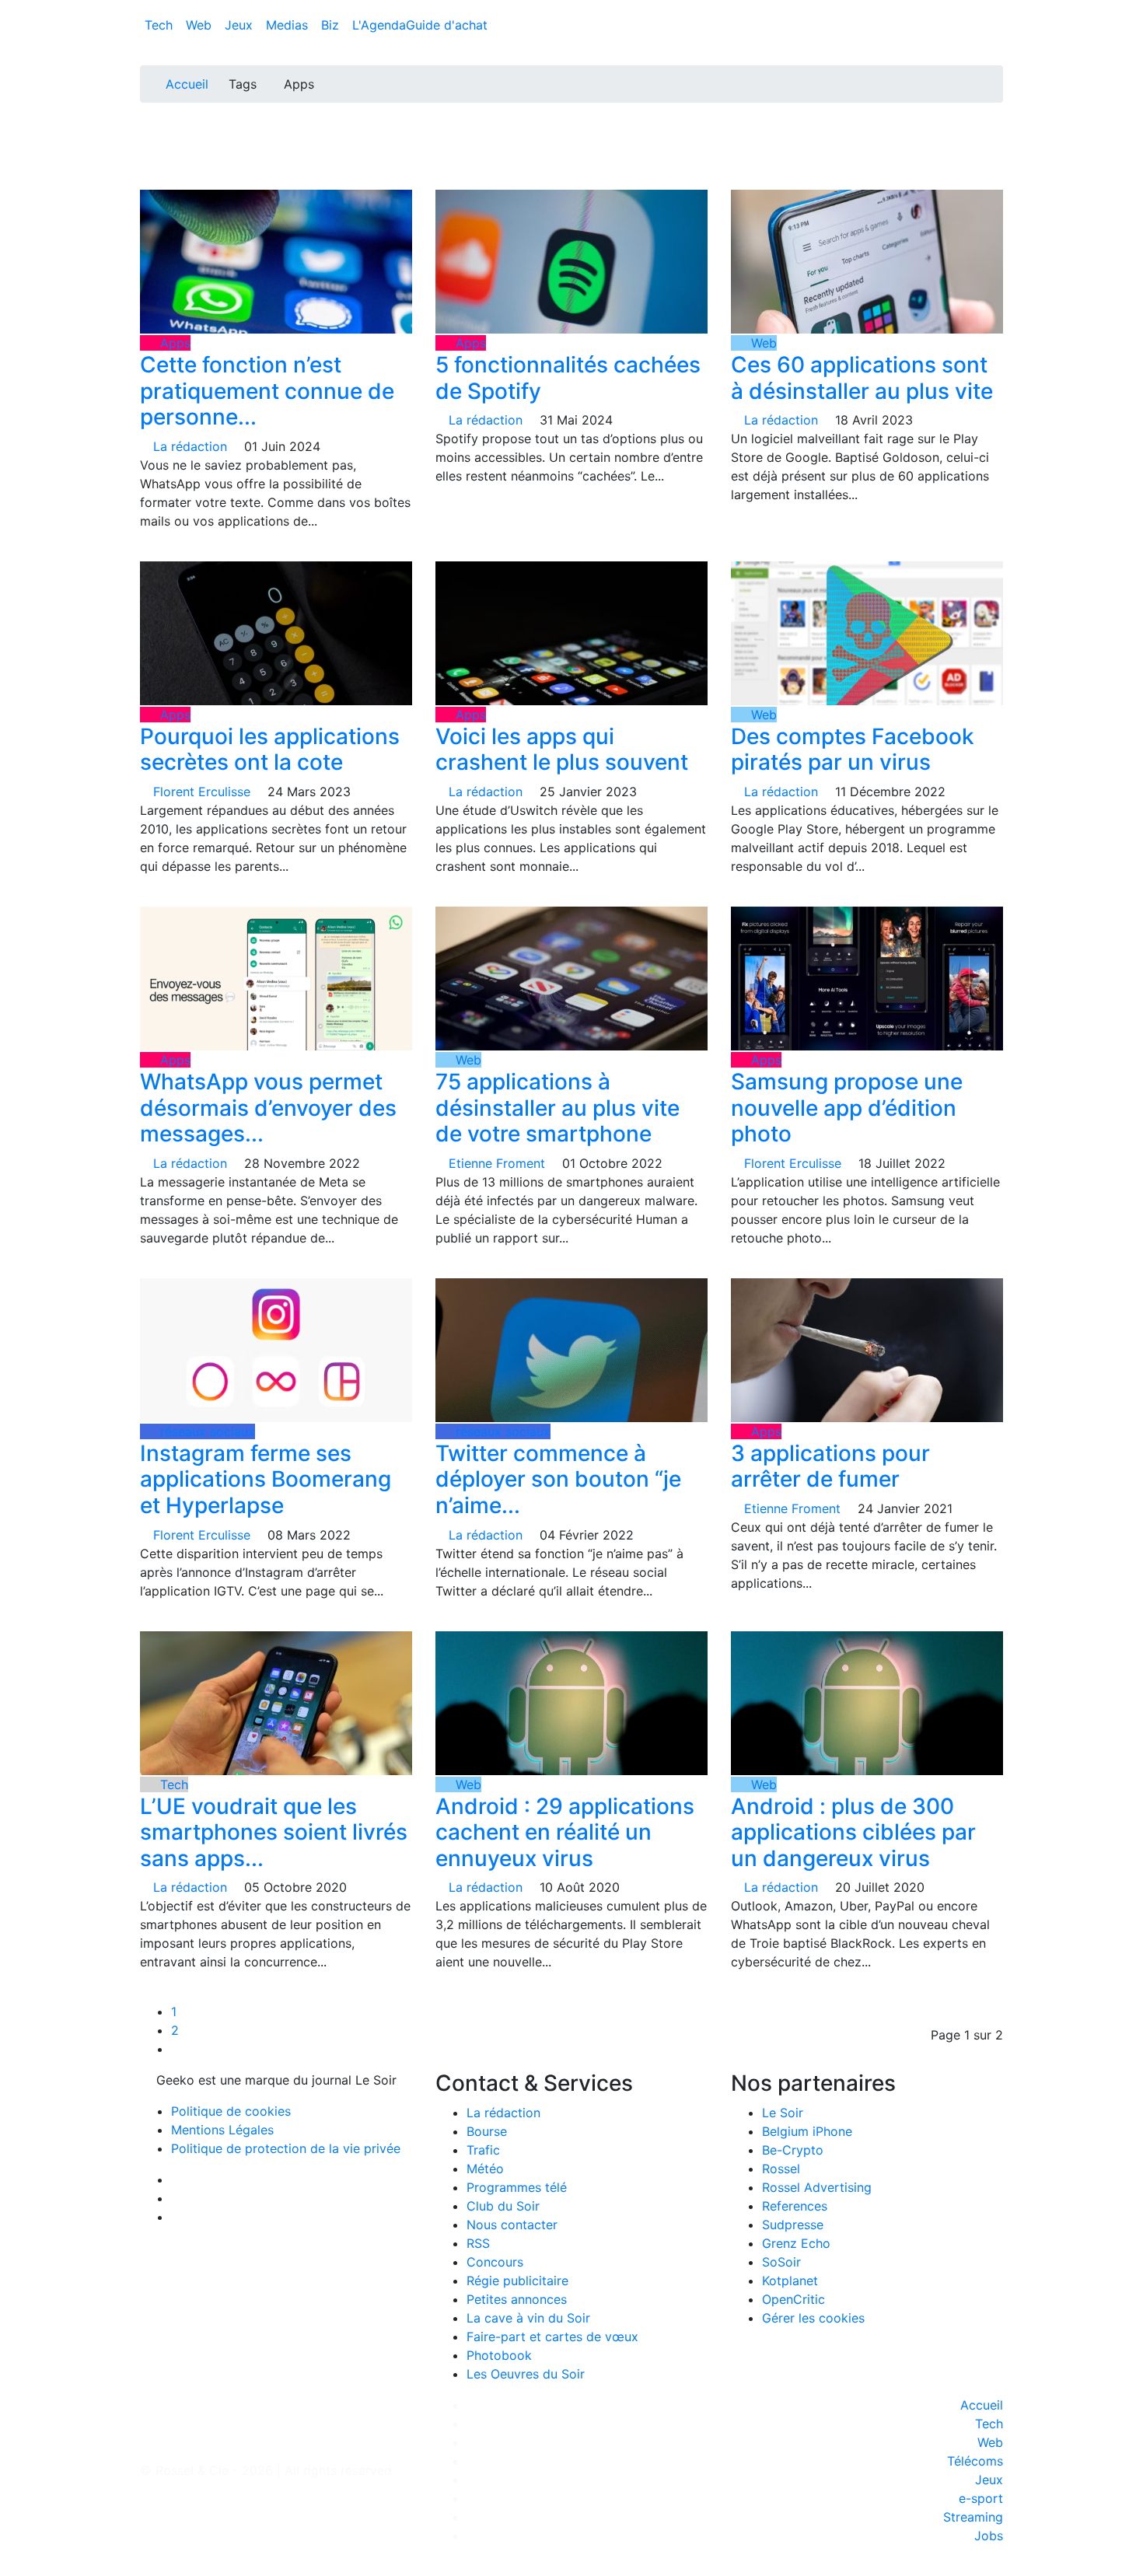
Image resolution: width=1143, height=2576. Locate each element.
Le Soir (783, 2113)
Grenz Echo (796, 2243)
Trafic (483, 2150)
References (795, 2206)
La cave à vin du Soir (528, 2318)
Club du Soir (503, 2206)
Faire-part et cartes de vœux (552, 2337)
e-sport (981, 2498)
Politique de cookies (231, 2111)
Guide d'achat (447, 25)
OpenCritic (793, 2299)
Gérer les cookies (813, 2318)
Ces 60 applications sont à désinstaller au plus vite (862, 378)
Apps (173, 343)
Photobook (499, 2355)
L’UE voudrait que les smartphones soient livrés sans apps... (274, 1832)
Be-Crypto (793, 2150)
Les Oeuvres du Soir (526, 2374)
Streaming (973, 2517)
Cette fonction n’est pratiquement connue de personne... (267, 391)
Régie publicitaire (517, 2281)
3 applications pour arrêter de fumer (830, 1466)
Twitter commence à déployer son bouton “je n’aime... (558, 1479)
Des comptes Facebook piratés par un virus (853, 750)
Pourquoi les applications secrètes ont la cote (270, 750)
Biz (332, 25)
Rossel (781, 2169)
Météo (485, 2169)
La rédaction (503, 2113)
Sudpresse (793, 2225)
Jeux (241, 25)
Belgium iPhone (807, 2131)
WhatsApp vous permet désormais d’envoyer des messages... (268, 1108)
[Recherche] (998, 28)
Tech (161, 25)
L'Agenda (379, 25)
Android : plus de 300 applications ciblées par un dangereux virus (853, 1832)
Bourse (487, 2131)
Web (201, 25)
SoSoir (781, 2262)
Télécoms (975, 2461)
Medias (289, 25)
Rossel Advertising (817, 2187)
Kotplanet (790, 2281)
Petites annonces (517, 2299)
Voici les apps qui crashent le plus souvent (562, 750)
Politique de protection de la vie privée (286, 2148)
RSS (478, 2243)
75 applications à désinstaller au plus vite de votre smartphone (558, 1108)
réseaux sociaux (206, 1431)
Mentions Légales (222, 2130)
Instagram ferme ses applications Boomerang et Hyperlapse (266, 1479)
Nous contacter (512, 2225)
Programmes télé (517, 2187)
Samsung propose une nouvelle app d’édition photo (847, 1108)
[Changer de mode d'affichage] (995, 9)
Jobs (989, 2536)
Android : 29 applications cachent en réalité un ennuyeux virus (565, 1832)
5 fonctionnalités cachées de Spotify (568, 378)
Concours (495, 2262)
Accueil (187, 84)
